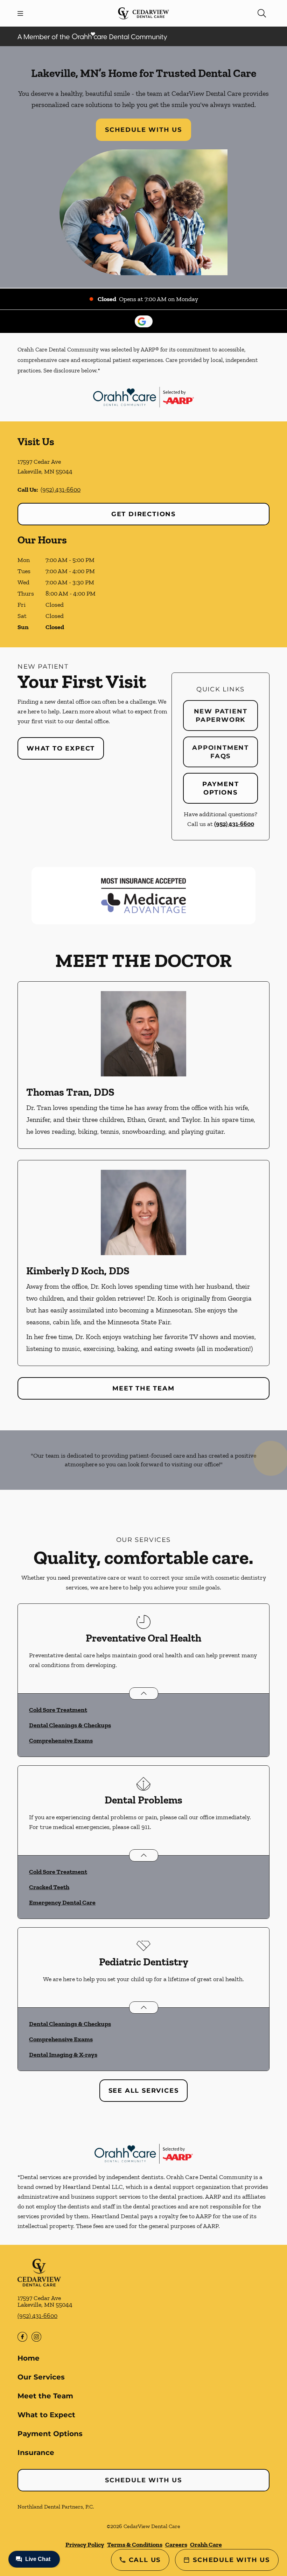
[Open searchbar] (262, 13)
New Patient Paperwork (221, 716)
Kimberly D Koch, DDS (78, 1271)
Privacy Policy (85, 2545)
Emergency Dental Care (62, 1902)
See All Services (144, 2091)
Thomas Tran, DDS (70, 1092)
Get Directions (143, 514)
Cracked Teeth (49, 1887)
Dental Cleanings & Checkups (70, 1725)
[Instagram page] (36, 2337)
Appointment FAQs (220, 752)
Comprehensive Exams (61, 1741)
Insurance (36, 2453)
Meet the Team (143, 1388)
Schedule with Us (143, 130)
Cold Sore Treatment (58, 1710)
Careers (176, 2545)
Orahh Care (206, 2545)
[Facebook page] (22, 2337)
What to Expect (61, 748)
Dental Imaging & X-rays (63, 2055)
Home (29, 2358)
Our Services (41, 2377)
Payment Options (221, 788)
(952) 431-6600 (61, 490)
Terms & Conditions (135, 2545)
